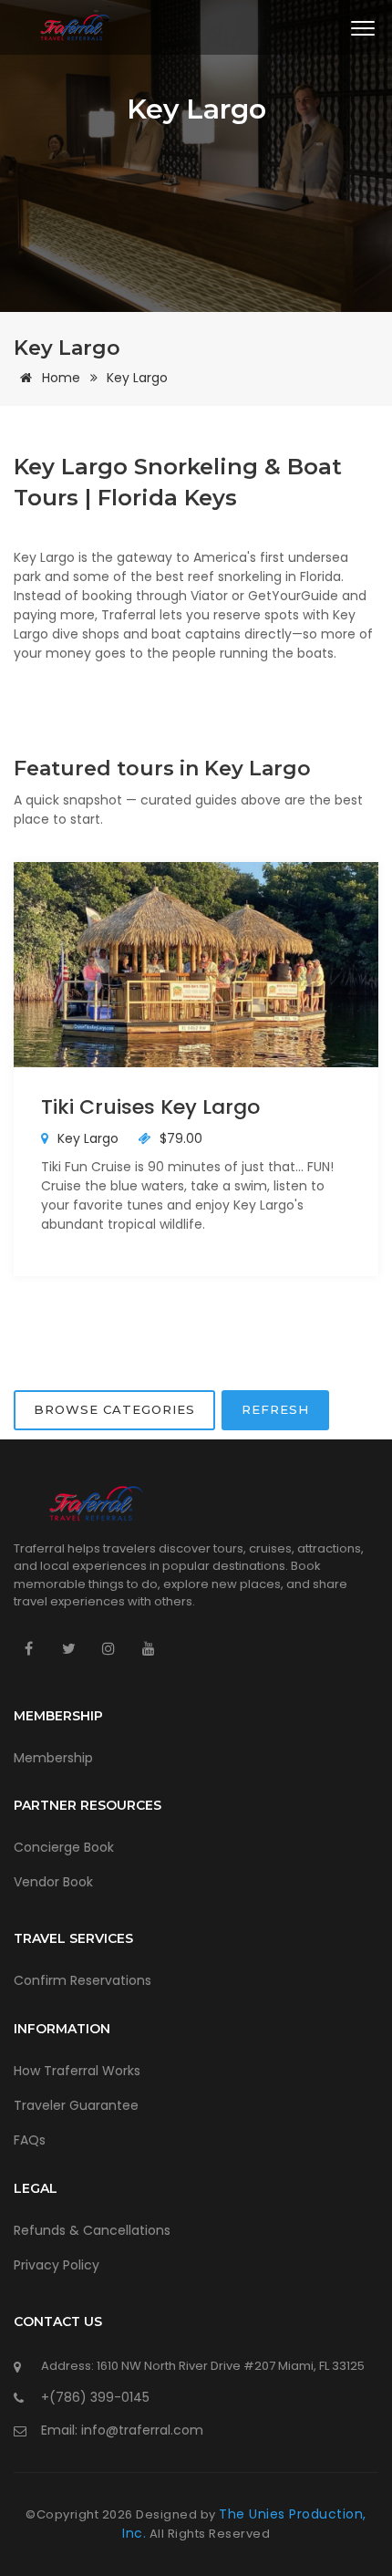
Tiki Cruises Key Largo (150, 1107)
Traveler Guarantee (76, 2105)
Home (61, 378)
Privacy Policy (57, 2265)
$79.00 (179, 1138)
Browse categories (114, 1409)
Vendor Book (53, 1882)
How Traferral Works (77, 2071)
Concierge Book (64, 1847)
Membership (53, 1758)
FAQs (30, 2140)
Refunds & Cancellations (92, 2230)
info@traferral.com (142, 2430)
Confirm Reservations (83, 1980)
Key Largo (137, 378)
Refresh (275, 1409)
